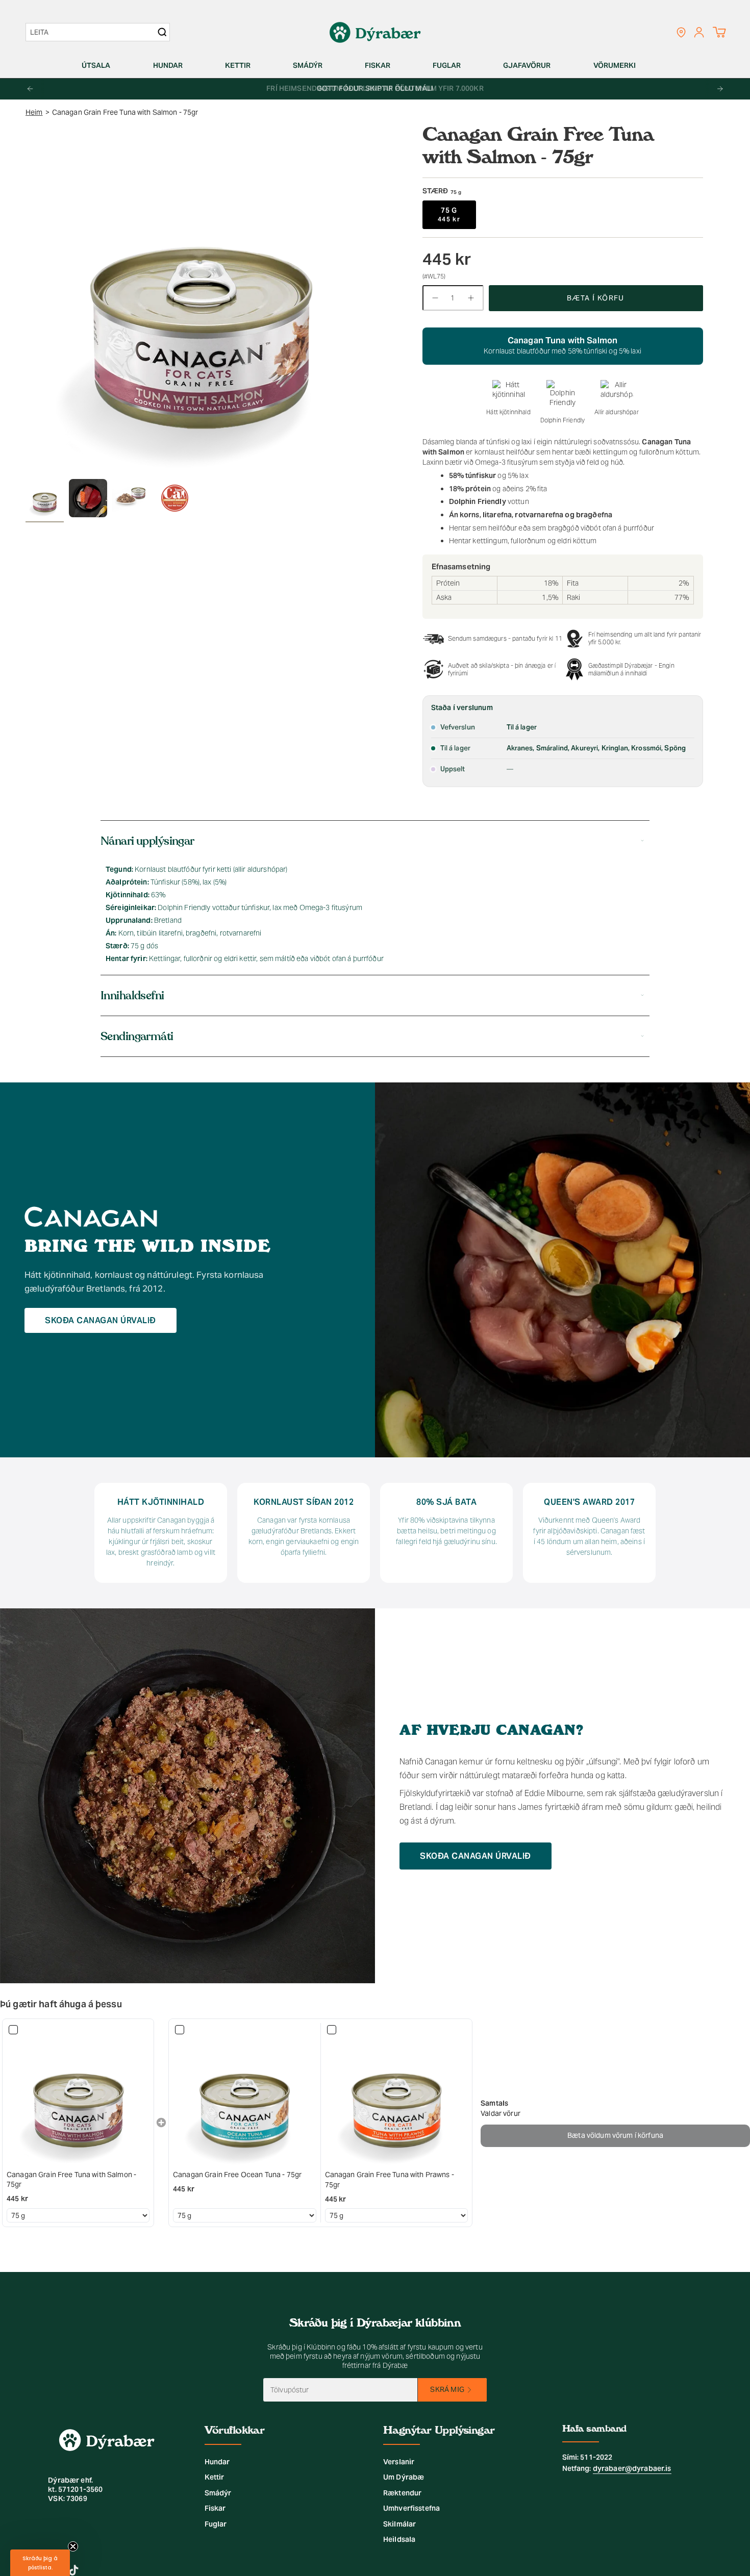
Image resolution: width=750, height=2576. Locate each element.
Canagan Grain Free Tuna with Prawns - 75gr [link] (390, 2180)
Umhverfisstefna (411, 2508)
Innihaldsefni (132, 995)
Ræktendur (402, 2493)
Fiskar (215, 2508)
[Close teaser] (73, 2546)
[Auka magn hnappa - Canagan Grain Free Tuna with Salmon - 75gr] (471, 298)
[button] (100, 66)
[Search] (162, 32)
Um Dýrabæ (404, 2477)
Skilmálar (399, 2524)
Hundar (217, 2462)
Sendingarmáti (137, 1036)
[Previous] (30, 89)
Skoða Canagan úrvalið (101, 1320)
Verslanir (399, 2462)
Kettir (215, 2477)
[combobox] (93, 32)
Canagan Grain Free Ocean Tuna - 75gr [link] (237, 2175)
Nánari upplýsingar (147, 841)
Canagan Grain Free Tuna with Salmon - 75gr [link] (71, 2180)
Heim (34, 112)
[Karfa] (719, 32)
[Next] (720, 89)
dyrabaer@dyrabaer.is (632, 2468)
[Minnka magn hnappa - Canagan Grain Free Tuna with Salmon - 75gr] (435, 298)
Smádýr (218, 2493)
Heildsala (399, 2539)
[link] (78, 2094)
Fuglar (216, 2524)
